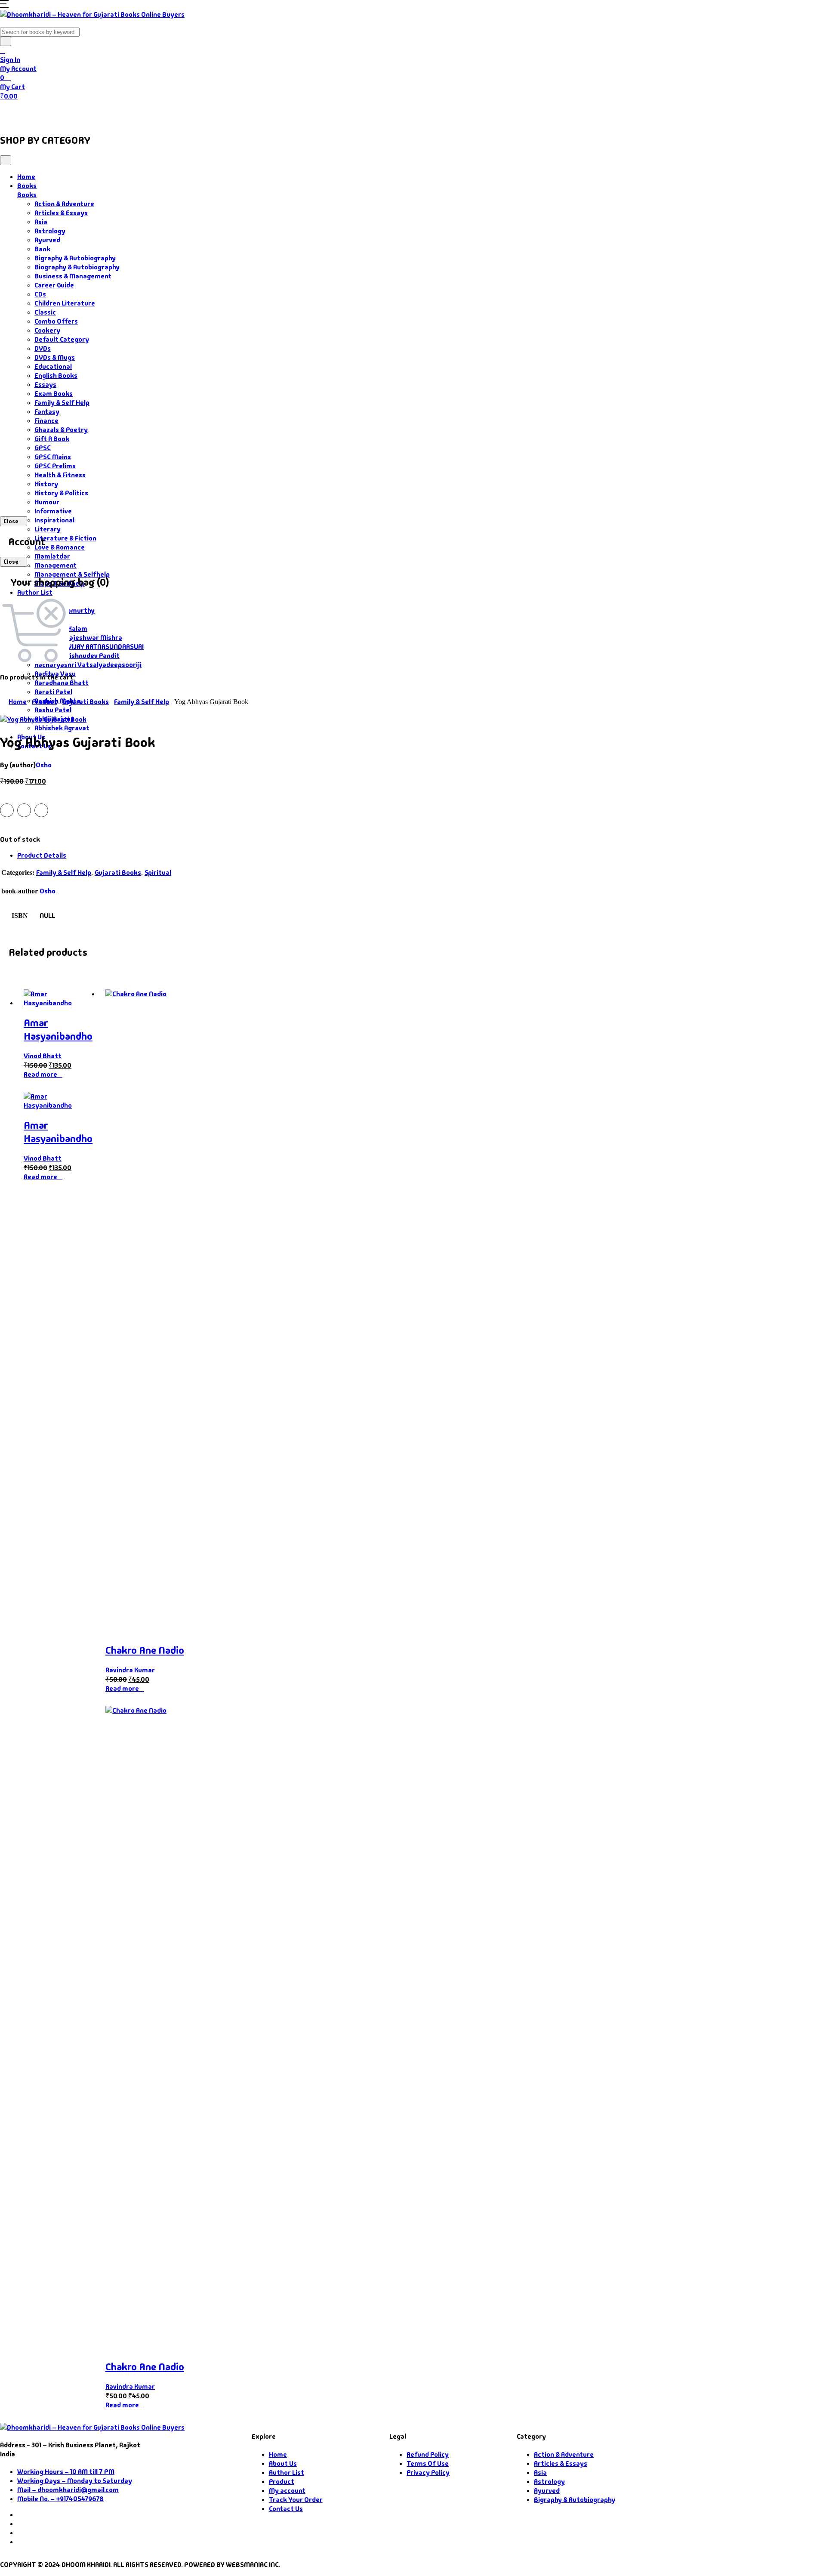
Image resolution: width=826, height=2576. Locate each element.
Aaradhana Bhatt (62, 683)
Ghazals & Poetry (61, 430)
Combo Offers (56, 321)
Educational (53, 366)
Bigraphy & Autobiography (75, 258)
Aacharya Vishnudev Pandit (77, 656)
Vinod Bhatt (43, 1056)
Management (55, 565)
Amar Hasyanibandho (58, 1029)
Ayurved (47, 240)
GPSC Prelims (55, 466)
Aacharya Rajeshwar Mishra (78, 638)
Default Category (62, 339)
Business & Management (73, 276)
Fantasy (47, 412)
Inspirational (54, 520)
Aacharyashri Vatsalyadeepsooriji (88, 665)
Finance (46, 421)
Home (16, 113)
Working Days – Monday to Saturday (75, 2481)
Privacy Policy (428, 2473)
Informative (53, 511)
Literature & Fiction (65, 538)
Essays (45, 385)
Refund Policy (428, 2454)
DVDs (43, 348)
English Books (56, 375)
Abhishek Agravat (62, 728)
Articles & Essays (61, 213)
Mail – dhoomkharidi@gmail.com (68, 2490)
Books (49, 113)
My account (287, 2491)
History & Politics (61, 493)
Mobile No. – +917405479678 (60, 2499)
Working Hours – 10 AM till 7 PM (66, 2472)
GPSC (43, 448)
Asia (41, 222)
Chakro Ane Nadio (145, 1650)
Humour (47, 502)
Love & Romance (60, 547)
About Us (209, 113)
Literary (48, 529)
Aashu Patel (53, 710)
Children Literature (65, 303)
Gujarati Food (151, 113)
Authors (95, 113)
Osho (44, 765)
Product (45, 702)
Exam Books (54, 394)
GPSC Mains (53, 457)
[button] (4, 5)
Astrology (50, 231)
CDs (40, 294)
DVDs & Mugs (55, 357)
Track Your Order (296, 2500)
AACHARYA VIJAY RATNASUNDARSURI (89, 647)
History (46, 484)
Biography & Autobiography (77, 267)
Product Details (42, 855)
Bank (42, 249)
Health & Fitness (60, 475)
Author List (35, 592)
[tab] (422, 855)
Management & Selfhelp (72, 574)
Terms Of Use (428, 2463)
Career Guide (54, 285)
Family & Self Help (62, 403)
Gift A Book (52, 439)
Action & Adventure (64, 204)
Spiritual (158, 873)
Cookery (47, 330)
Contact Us (254, 113)
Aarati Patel (53, 692)
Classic (45, 312)
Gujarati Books (86, 702)
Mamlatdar (52, 556)
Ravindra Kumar (130, 1670)
